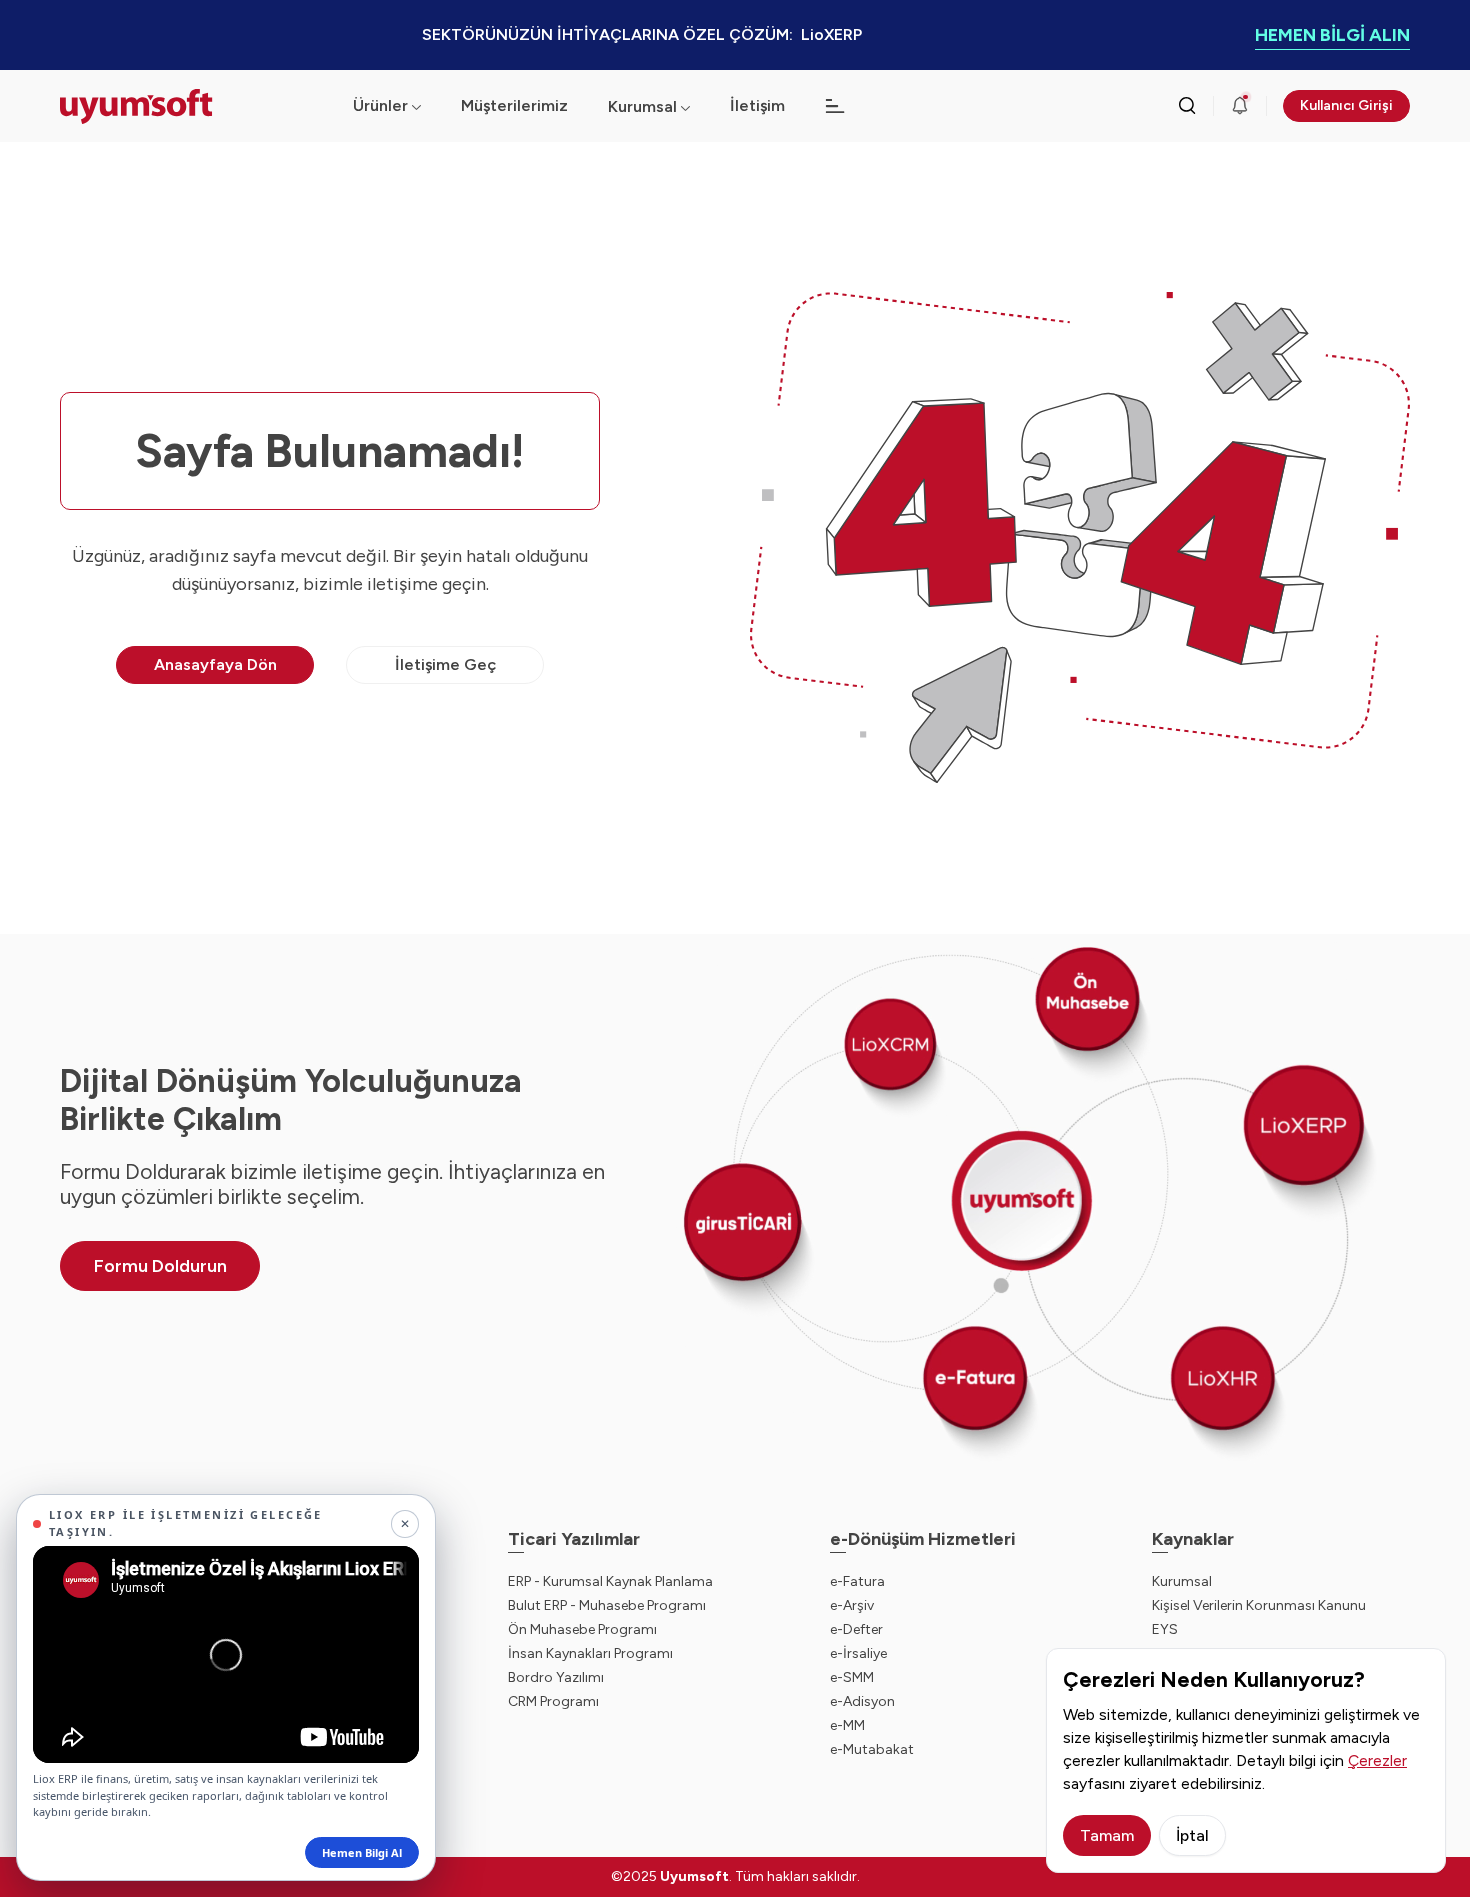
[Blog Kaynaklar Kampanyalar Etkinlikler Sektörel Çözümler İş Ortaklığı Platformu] (835, 106)
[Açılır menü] (685, 106)
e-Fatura (857, 1581)
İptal (1192, 1835)
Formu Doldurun (160, 1266)
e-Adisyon (862, 1701)
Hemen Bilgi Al (362, 1852)
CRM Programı (553, 1701)
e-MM (847, 1725)
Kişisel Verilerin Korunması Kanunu (1259, 1605)
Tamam (1107, 1835)
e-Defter (856, 1629)
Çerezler (1377, 1760)
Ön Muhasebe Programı (582, 1629)
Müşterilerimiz (514, 105)
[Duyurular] (1240, 106)
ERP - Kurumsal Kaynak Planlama (610, 1581)
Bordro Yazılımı (556, 1677)
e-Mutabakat (872, 1749)
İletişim (757, 105)
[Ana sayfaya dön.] (190, 106)
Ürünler (380, 105)
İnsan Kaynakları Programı (590, 1653)
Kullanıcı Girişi (1346, 105)
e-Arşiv (852, 1605)
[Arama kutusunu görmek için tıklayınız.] (1187, 106)
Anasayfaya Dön (215, 664)
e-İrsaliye (858, 1653)
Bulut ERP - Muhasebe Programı (607, 1605)
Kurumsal (642, 106)
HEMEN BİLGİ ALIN (1332, 35)
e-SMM (852, 1677)
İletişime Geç (445, 664)
